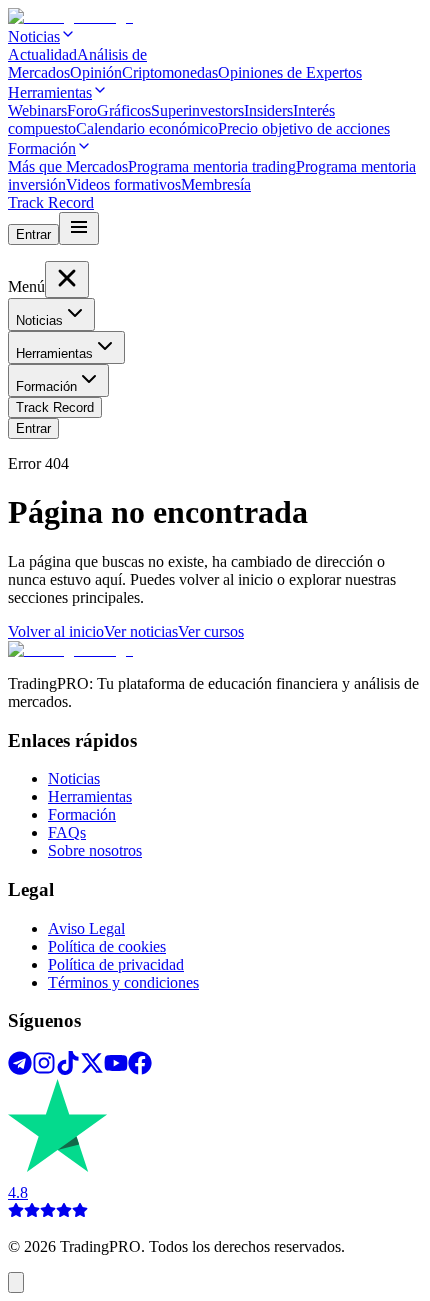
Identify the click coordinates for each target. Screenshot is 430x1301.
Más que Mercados (68, 166)
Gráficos (124, 110)
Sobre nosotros (95, 850)
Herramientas (90, 796)
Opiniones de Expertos (290, 72)
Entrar (33, 234)
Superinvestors (197, 110)
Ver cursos (211, 631)
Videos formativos (123, 184)
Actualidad (42, 54)
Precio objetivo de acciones (304, 128)
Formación (82, 814)
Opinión (96, 72)
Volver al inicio (56, 631)
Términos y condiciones (123, 982)
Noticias (39, 320)
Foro (82, 110)
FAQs (67, 832)
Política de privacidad (116, 964)
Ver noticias (141, 631)
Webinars (37, 110)
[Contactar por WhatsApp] (16, 1282)
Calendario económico (147, 128)
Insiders (268, 110)
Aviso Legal (86, 928)
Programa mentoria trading (212, 166)
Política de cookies (107, 946)
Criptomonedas (170, 72)
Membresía (216, 184)
